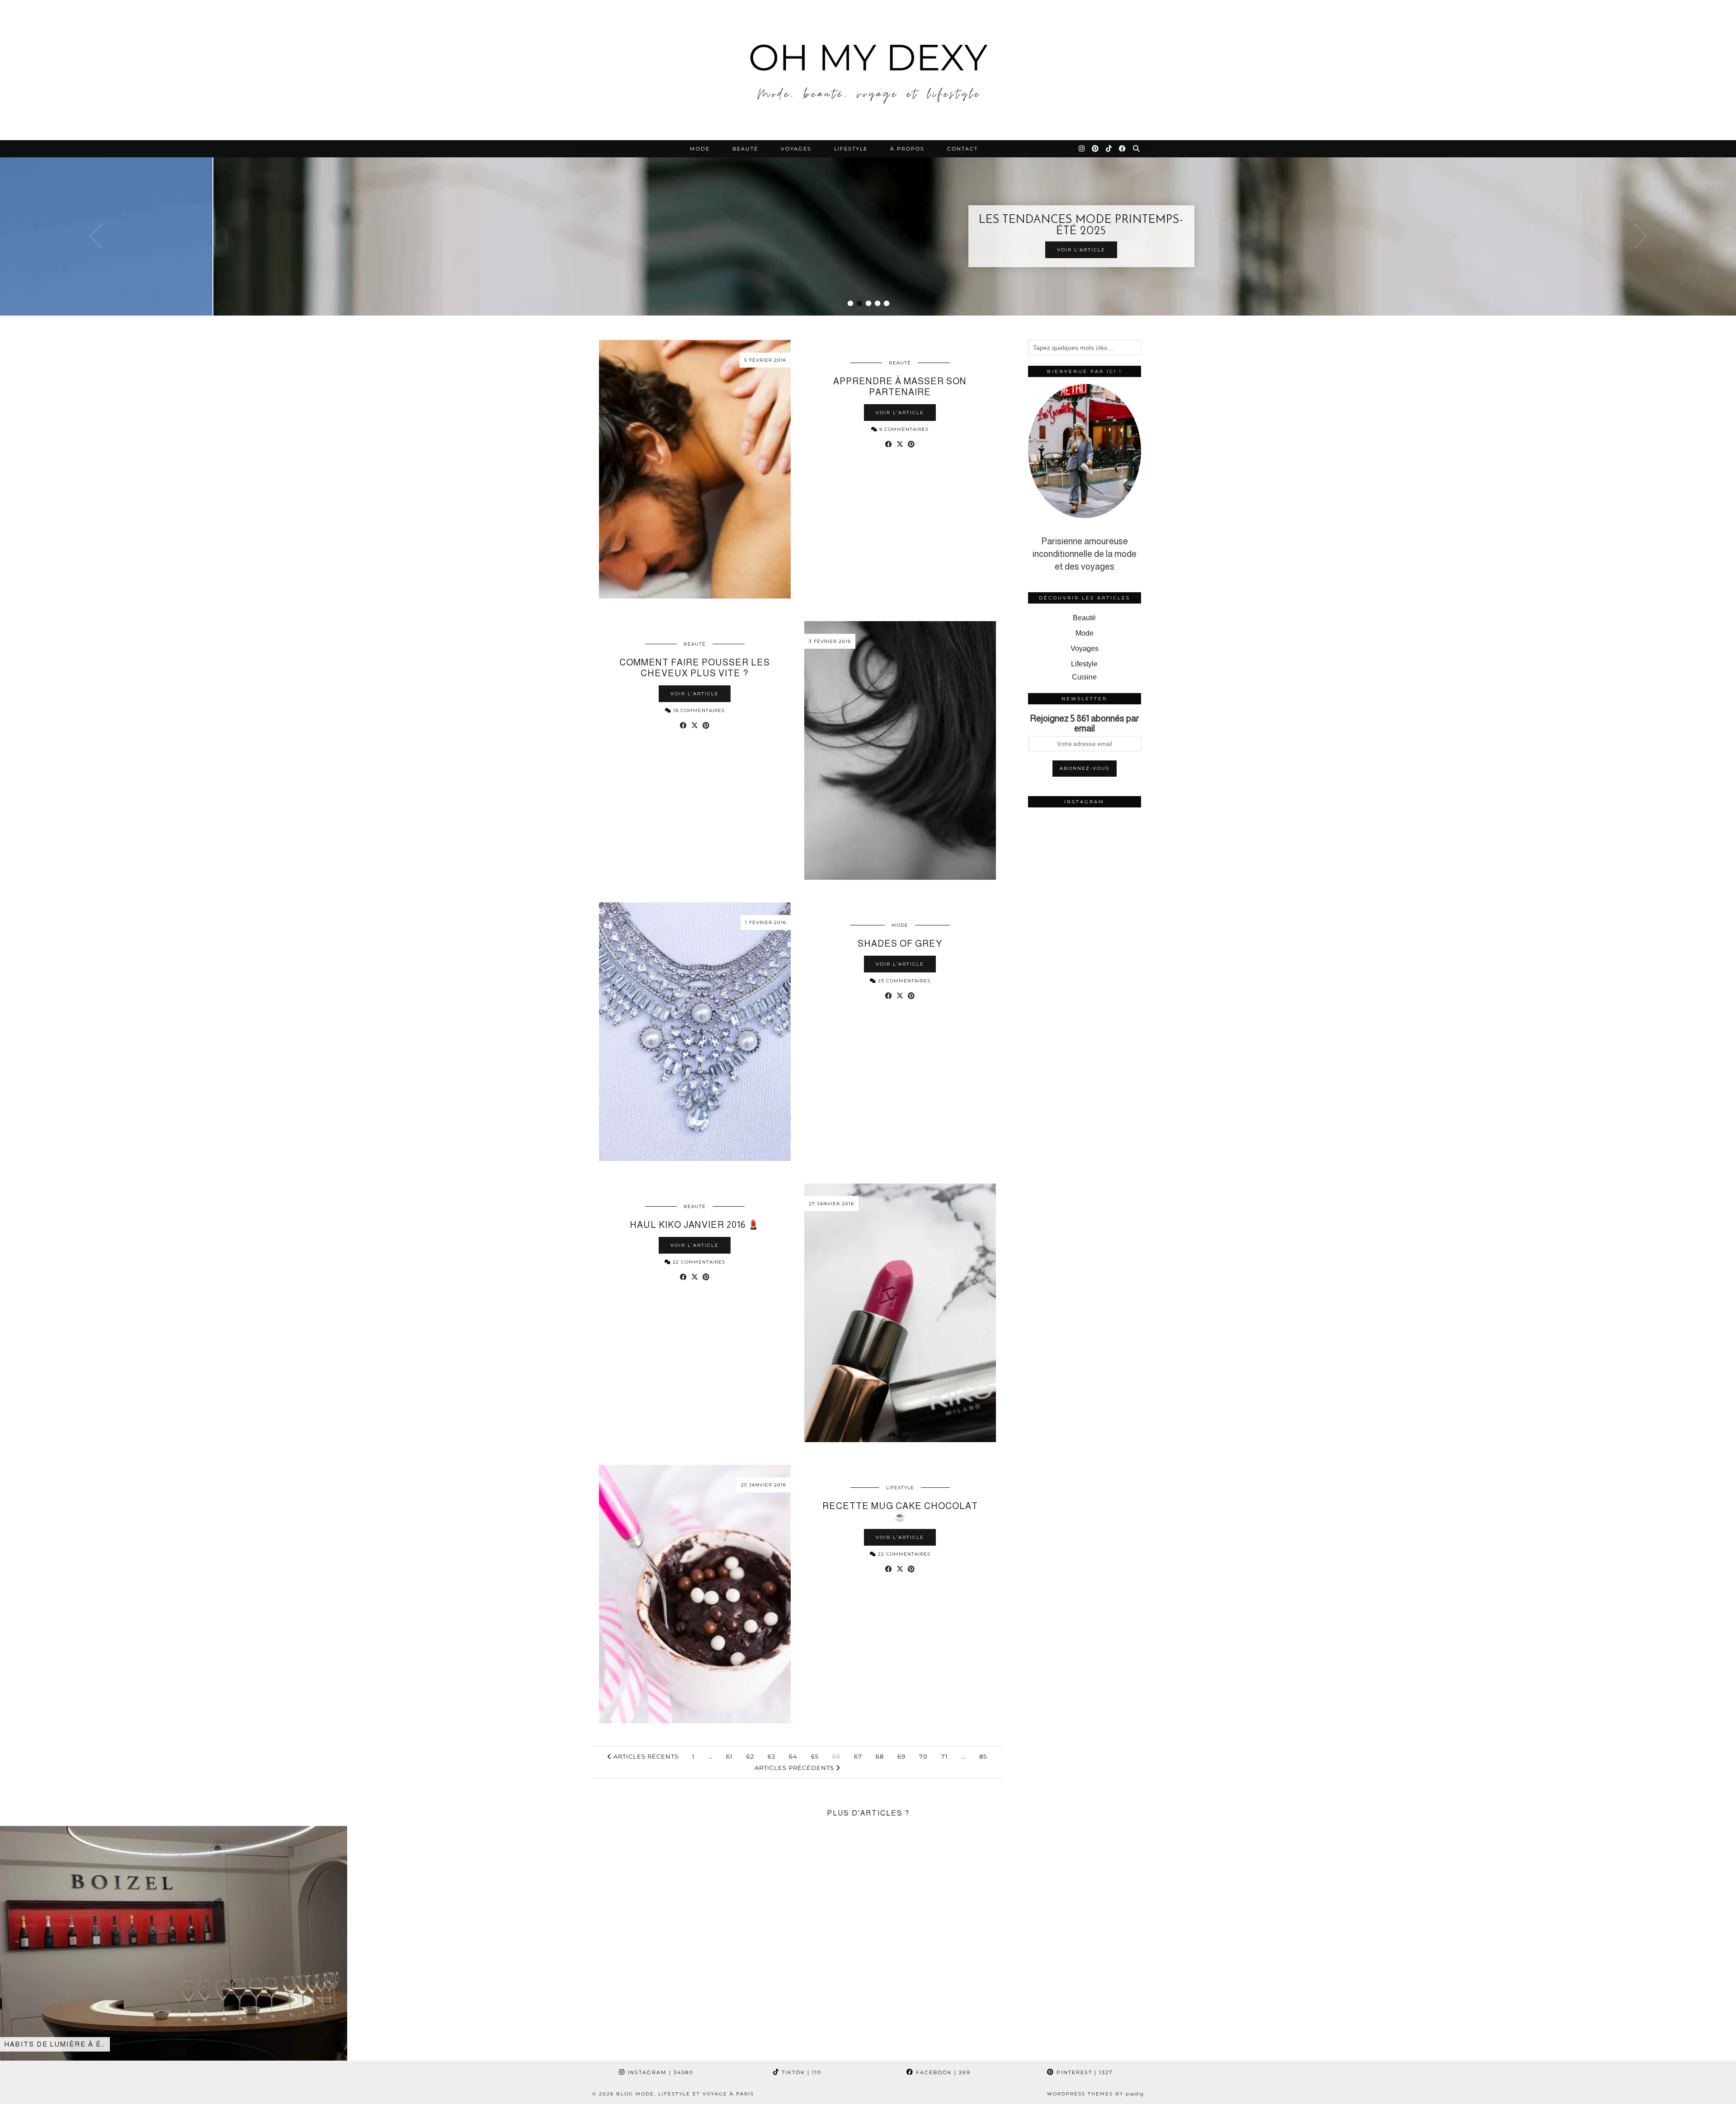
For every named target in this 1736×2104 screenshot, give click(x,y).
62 (750, 1756)
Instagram (659, 2072)
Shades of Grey (900, 943)
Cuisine (1084, 677)
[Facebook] (1123, 149)
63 (771, 1756)
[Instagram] (1082, 149)
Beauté (745, 149)
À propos (907, 149)
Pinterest (1083, 2072)
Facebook (942, 2072)
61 (729, 1756)
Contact (962, 149)
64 (793, 1756)
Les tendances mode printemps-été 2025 (868, 226)
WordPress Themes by (1095, 2094)
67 (858, 1756)
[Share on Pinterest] (911, 444)
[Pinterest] (1096, 149)
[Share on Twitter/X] (900, 444)
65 (815, 1756)
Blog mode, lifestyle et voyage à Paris (685, 2094)
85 (983, 1756)
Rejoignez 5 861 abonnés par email (1085, 723)
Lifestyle (851, 149)
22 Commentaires (698, 1262)
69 (901, 1756)
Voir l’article (868, 250)
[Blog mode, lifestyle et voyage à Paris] (868, 70)
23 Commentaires (903, 981)
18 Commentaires (698, 710)
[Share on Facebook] (889, 444)
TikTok (800, 2072)
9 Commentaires (903, 429)
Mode (700, 149)
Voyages (796, 149)
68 (880, 1756)
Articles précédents (795, 1768)
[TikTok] (1109, 149)
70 (923, 1756)
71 (945, 1756)
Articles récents (645, 1756)
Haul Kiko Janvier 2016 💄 (695, 1225)
